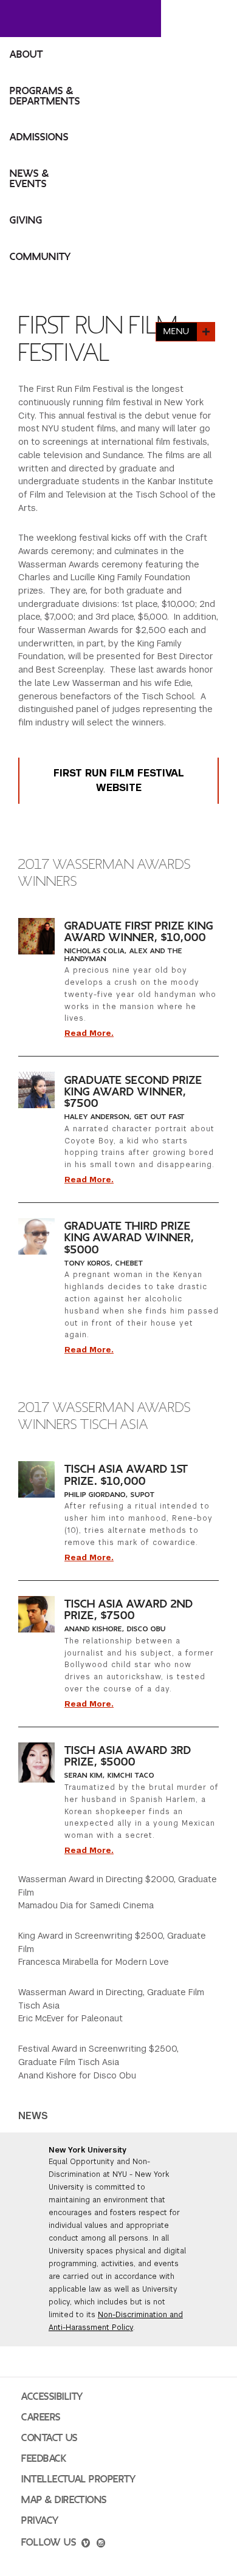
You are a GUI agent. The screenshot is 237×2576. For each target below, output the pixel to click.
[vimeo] (86, 2544)
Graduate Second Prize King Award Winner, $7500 (133, 1092)
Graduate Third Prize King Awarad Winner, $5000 (129, 1238)
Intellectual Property (78, 2479)
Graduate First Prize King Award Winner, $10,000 (139, 932)
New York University (88, 2150)
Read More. (89, 1033)
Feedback (44, 2459)
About (26, 55)
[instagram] (101, 2544)
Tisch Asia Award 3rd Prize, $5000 (128, 1756)
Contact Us (50, 2438)
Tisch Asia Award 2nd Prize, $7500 (129, 1610)
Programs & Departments (45, 96)
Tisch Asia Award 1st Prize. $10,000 (126, 1475)
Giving (26, 221)
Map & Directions (64, 2500)
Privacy (40, 2521)
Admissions (39, 137)
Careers (41, 2417)
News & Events (29, 179)
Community (40, 257)
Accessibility (52, 2397)
